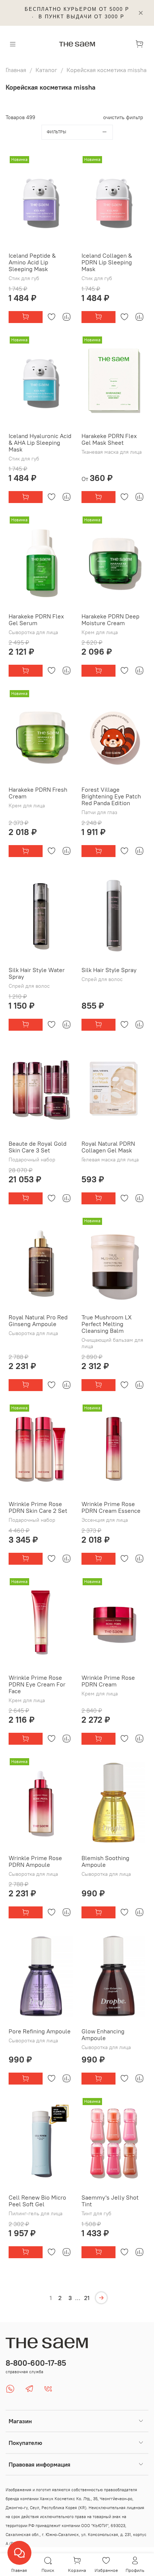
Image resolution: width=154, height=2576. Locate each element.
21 (87, 2298)
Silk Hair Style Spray (109, 970)
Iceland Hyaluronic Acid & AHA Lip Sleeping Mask (40, 443)
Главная (16, 70)
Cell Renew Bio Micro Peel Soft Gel (37, 2201)
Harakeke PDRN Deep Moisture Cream (110, 620)
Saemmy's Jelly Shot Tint (110, 2201)
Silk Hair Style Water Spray (37, 973)
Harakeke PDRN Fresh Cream (38, 793)
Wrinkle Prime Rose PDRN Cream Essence (111, 1507)
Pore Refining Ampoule (40, 2031)
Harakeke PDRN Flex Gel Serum (36, 620)
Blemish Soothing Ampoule (105, 1861)
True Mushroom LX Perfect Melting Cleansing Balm (107, 1324)
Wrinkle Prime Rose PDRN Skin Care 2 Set (38, 1507)
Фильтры (56, 132)
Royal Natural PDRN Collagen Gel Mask (108, 1147)
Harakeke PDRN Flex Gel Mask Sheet (109, 439)
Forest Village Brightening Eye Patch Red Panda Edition (111, 796)
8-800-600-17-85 (36, 2363)
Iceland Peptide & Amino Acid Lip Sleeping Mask (32, 262)
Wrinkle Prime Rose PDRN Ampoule (35, 1861)
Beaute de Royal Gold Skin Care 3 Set (38, 1147)
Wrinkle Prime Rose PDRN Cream (108, 1681)
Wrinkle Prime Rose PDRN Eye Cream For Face (37, 1684)
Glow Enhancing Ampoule (103, 2035)
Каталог (46, 70)
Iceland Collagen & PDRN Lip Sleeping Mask (107, 262)
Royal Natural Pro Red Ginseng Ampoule (38, 1320)
